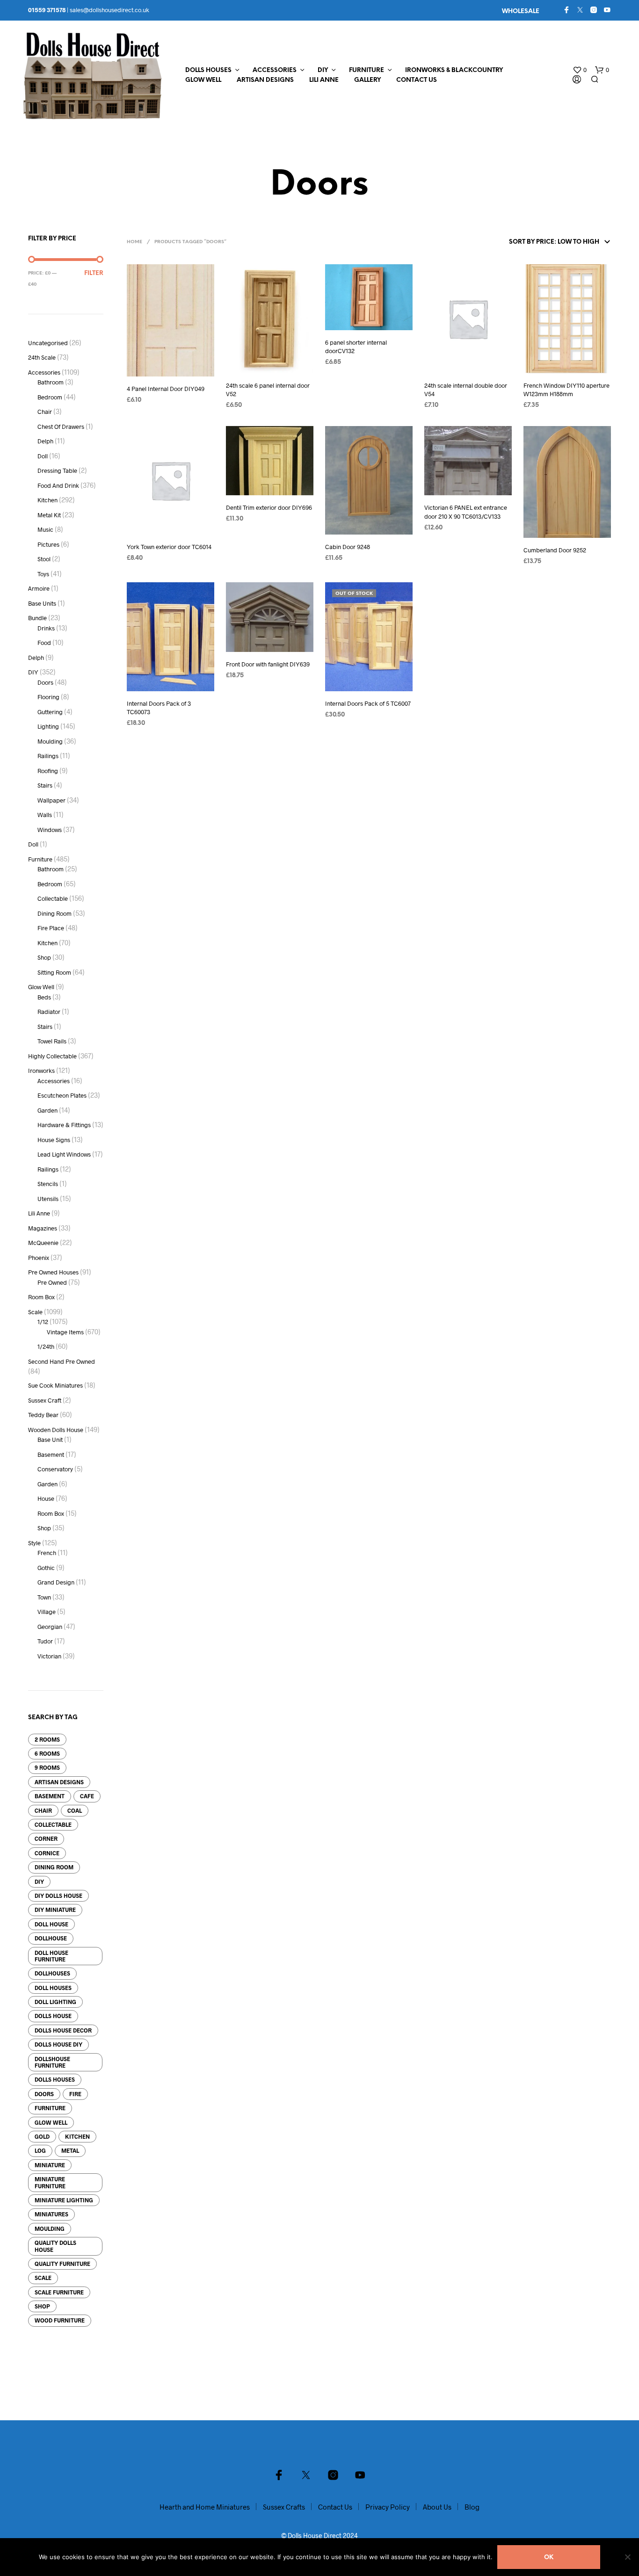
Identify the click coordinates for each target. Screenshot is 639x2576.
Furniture (367, 70)
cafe (87, 1796)
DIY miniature (55, 1910)
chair (43, 1810)
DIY (323, 70)
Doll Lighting (55, 2002)
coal (75, 1810)
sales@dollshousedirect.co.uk (109, 10)
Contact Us (417, 80)
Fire (75, 2094)
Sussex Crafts (284, 2507)
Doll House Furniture (51, 1956)
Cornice (47, 1853)
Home (134, 242)
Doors (44, 2094)
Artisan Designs (265, 80)
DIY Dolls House (58, 1896)
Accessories (275, 70)
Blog (472, 2507)
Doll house (51, 1924)
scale (43, 2278)
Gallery (367, 80)
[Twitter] (580, 10)
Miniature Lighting (64, 2200)
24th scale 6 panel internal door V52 (268, 390)
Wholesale (521, 11)
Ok (549, 2558)
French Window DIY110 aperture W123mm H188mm (566, 390)
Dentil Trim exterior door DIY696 (269, 507)
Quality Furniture (62, 2264)
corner (46, 1838)
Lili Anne (324, 80)
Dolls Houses (208, 70)
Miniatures (51, 2214)
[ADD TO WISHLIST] (171, 370)
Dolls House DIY (58, 2044)
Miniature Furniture (50, 2182)
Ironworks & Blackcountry (454, 70)
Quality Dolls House (55, 2246)
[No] (627, 2557)
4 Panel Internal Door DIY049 (166, 389)
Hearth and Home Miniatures (205, 2507)
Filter (94, 273)
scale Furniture (59, 2292)
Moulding (50, 2229)
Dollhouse (51, 1938)
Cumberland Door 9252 (555, 550)
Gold (42, 2136)
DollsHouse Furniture (52, 2062)
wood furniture (60, 2320)
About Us (437, 2507)
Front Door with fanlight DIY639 (268, 664)
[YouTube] (607, 10)
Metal (70, 2150)
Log (40, 2150)
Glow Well (203, 80)
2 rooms (47, 1739)
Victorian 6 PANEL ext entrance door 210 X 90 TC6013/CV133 (466, 512)
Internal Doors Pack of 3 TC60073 (159, 708)
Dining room (54, 1867)
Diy (39, 1881)
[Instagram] (594, 10)
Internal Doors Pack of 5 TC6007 (368, 703)
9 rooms (47, 1767)
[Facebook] (566, 10)
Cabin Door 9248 (348, 547)
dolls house (53, 2016)
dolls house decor (63, 2030)
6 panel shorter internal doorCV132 (356, 347)
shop (42, 2306)
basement (50, 1796)
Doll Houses (53, 1988)
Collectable (53, 1824)
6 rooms (47, 1753)
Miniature (50, 2165)
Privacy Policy (388, 2507)
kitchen (77, 2136)
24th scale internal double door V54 (466, 390)
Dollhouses (52, 1973)
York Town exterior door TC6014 (169, 547)
